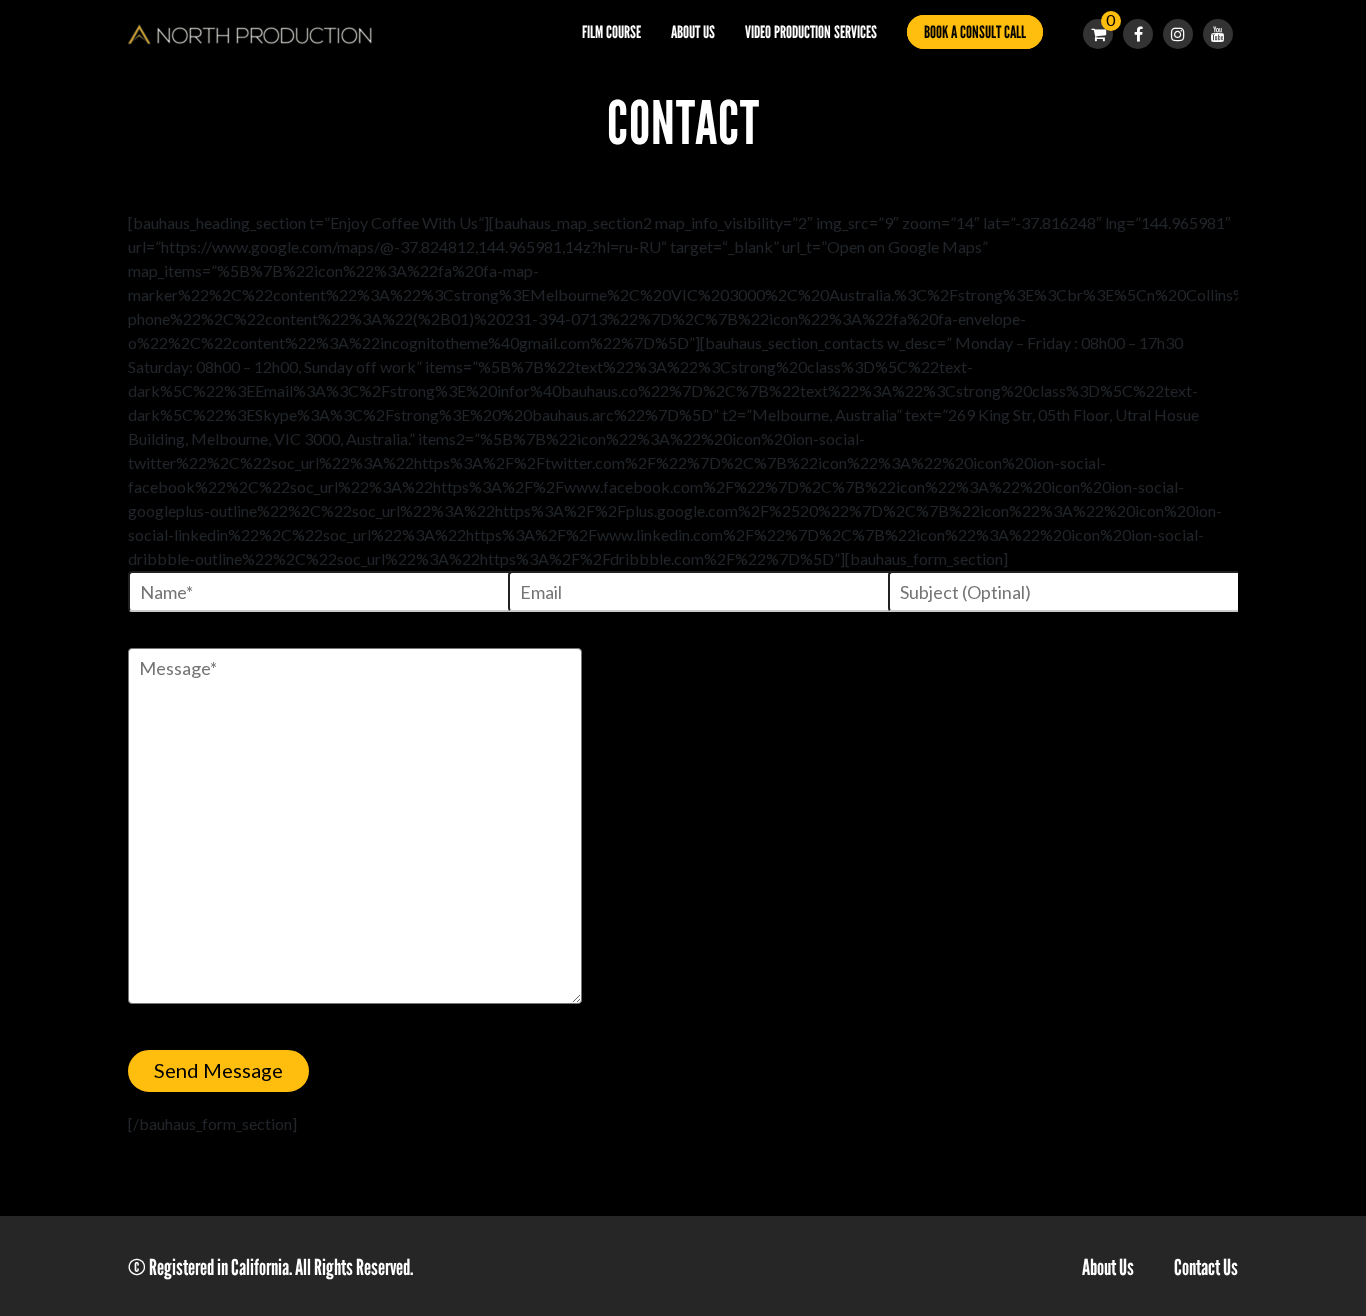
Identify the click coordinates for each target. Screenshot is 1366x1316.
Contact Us (1206, 1267)
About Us (693, 32)
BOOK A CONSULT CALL (975, 32)
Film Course (611, 32)
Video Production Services (811, 32)
